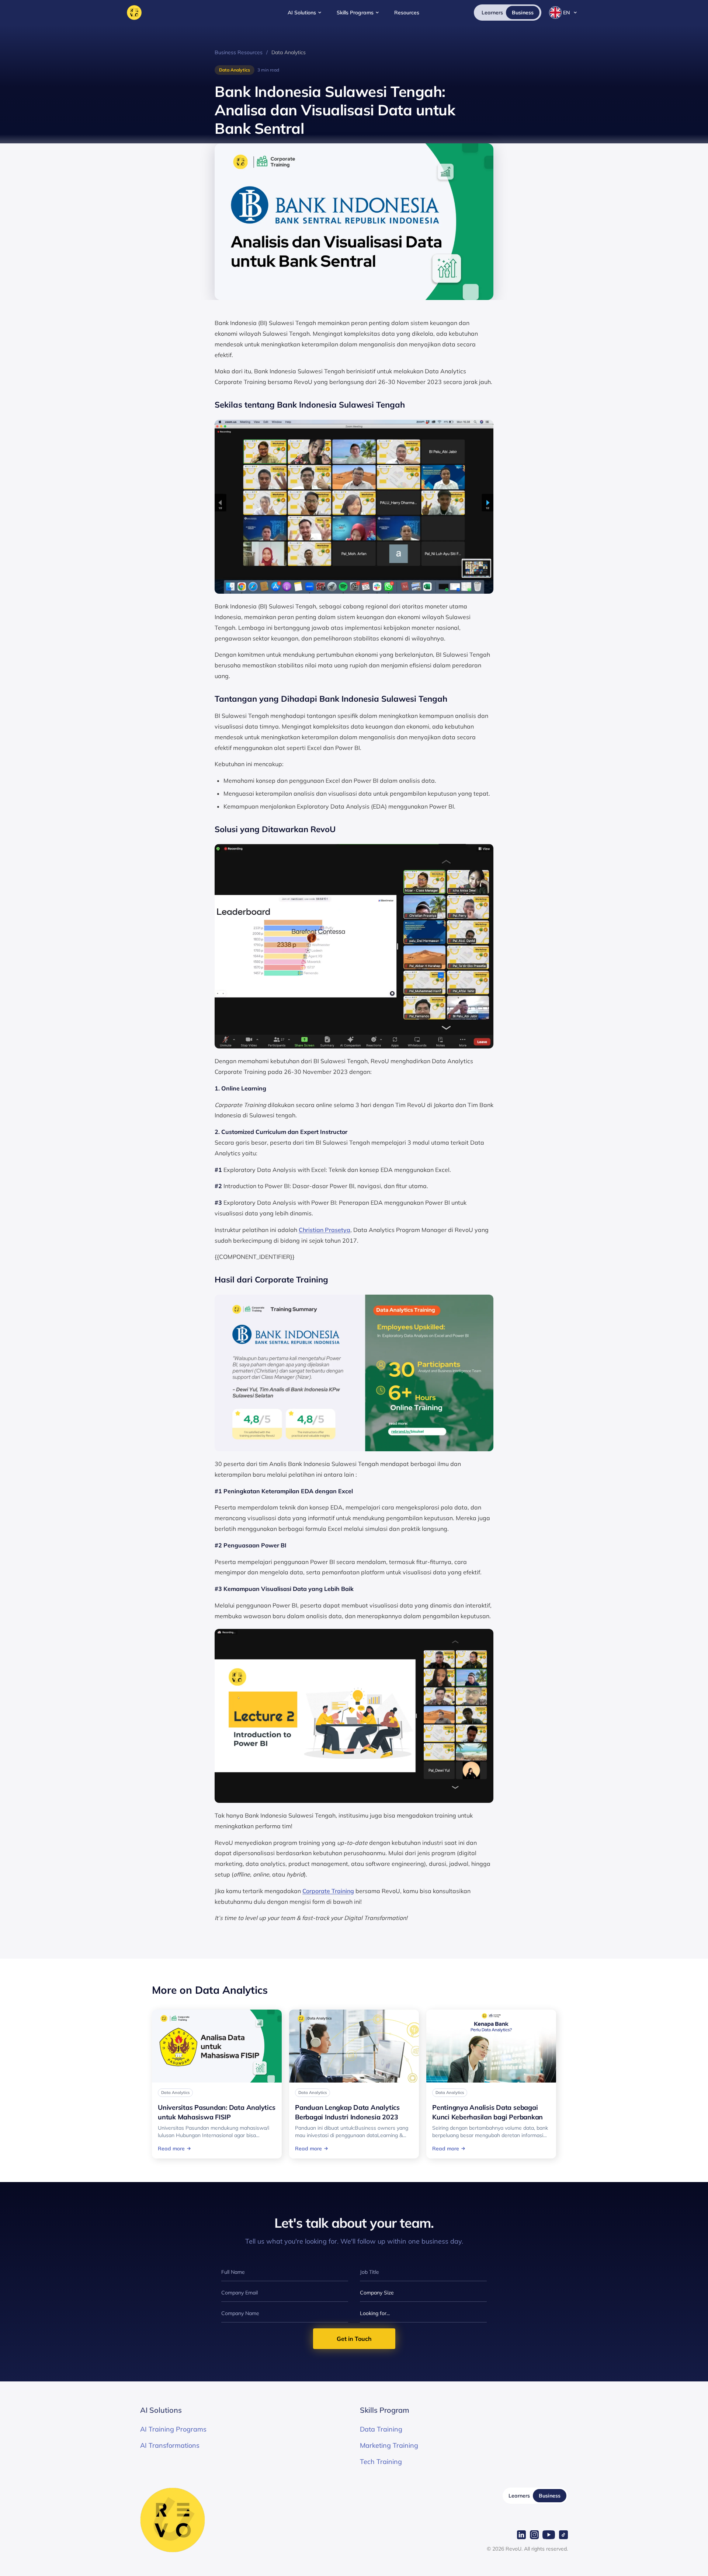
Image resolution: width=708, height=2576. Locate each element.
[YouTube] (549, 2535)
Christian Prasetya (324, 1230)
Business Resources (239, 52)
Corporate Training (328, 1891)
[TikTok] (563, 2535)
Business (550, 2496)
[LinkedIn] (521, 2535)
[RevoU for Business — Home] (134, 13)
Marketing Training (389, 2445)
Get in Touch (354, 2339)
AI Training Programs (173, 2429)
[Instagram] (534, 2535)
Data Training (381, 2429)
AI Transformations (170, 2445)
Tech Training (381, 2462)
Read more (171, 2149)
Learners (519, 2496)
